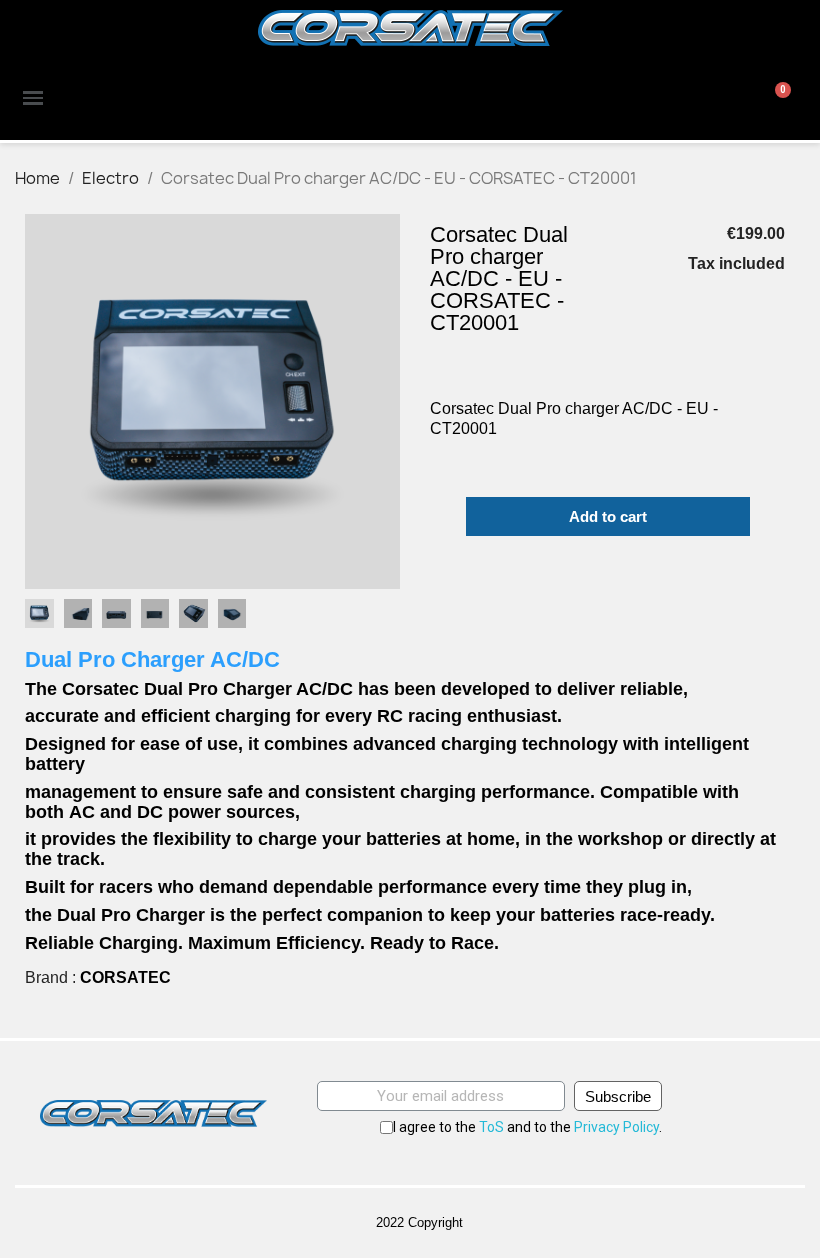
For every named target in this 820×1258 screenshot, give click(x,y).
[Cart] (777, 98)
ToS (491, 1127)
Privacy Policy (616, 1127)
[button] (43, 402)
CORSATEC (125, 977)
